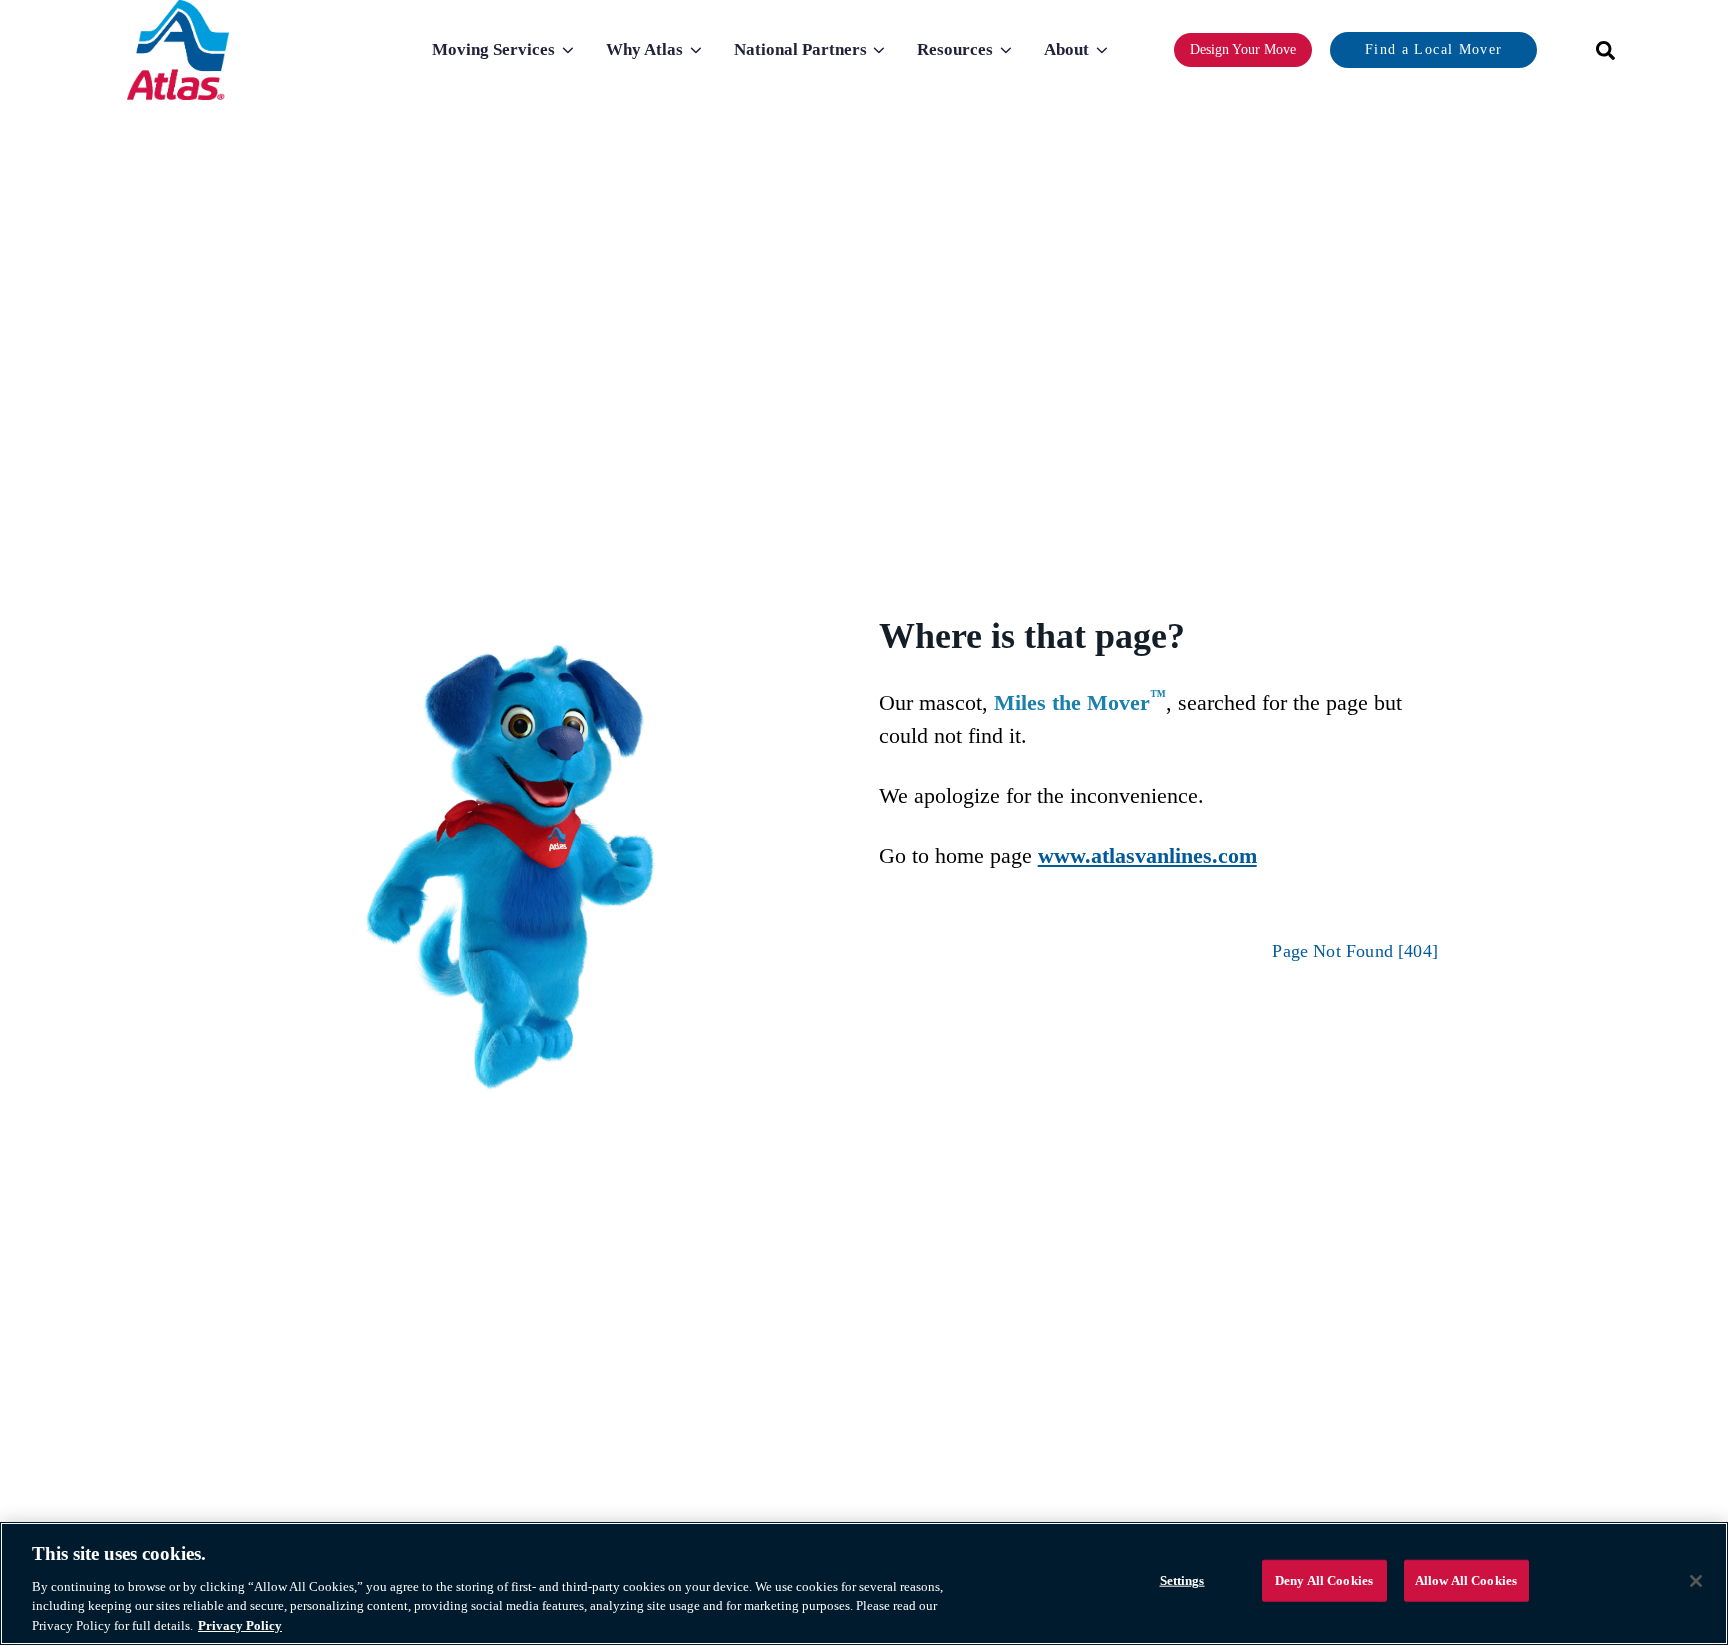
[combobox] (1599, 50)
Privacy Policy (240, 1624)
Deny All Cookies (1324, 1580)
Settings (1182, 1580)
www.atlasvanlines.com (1147, 855)
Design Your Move (1243, 49)
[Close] (1696, 1581)
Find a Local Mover (1433, 49)
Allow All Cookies (1466, 1580)
